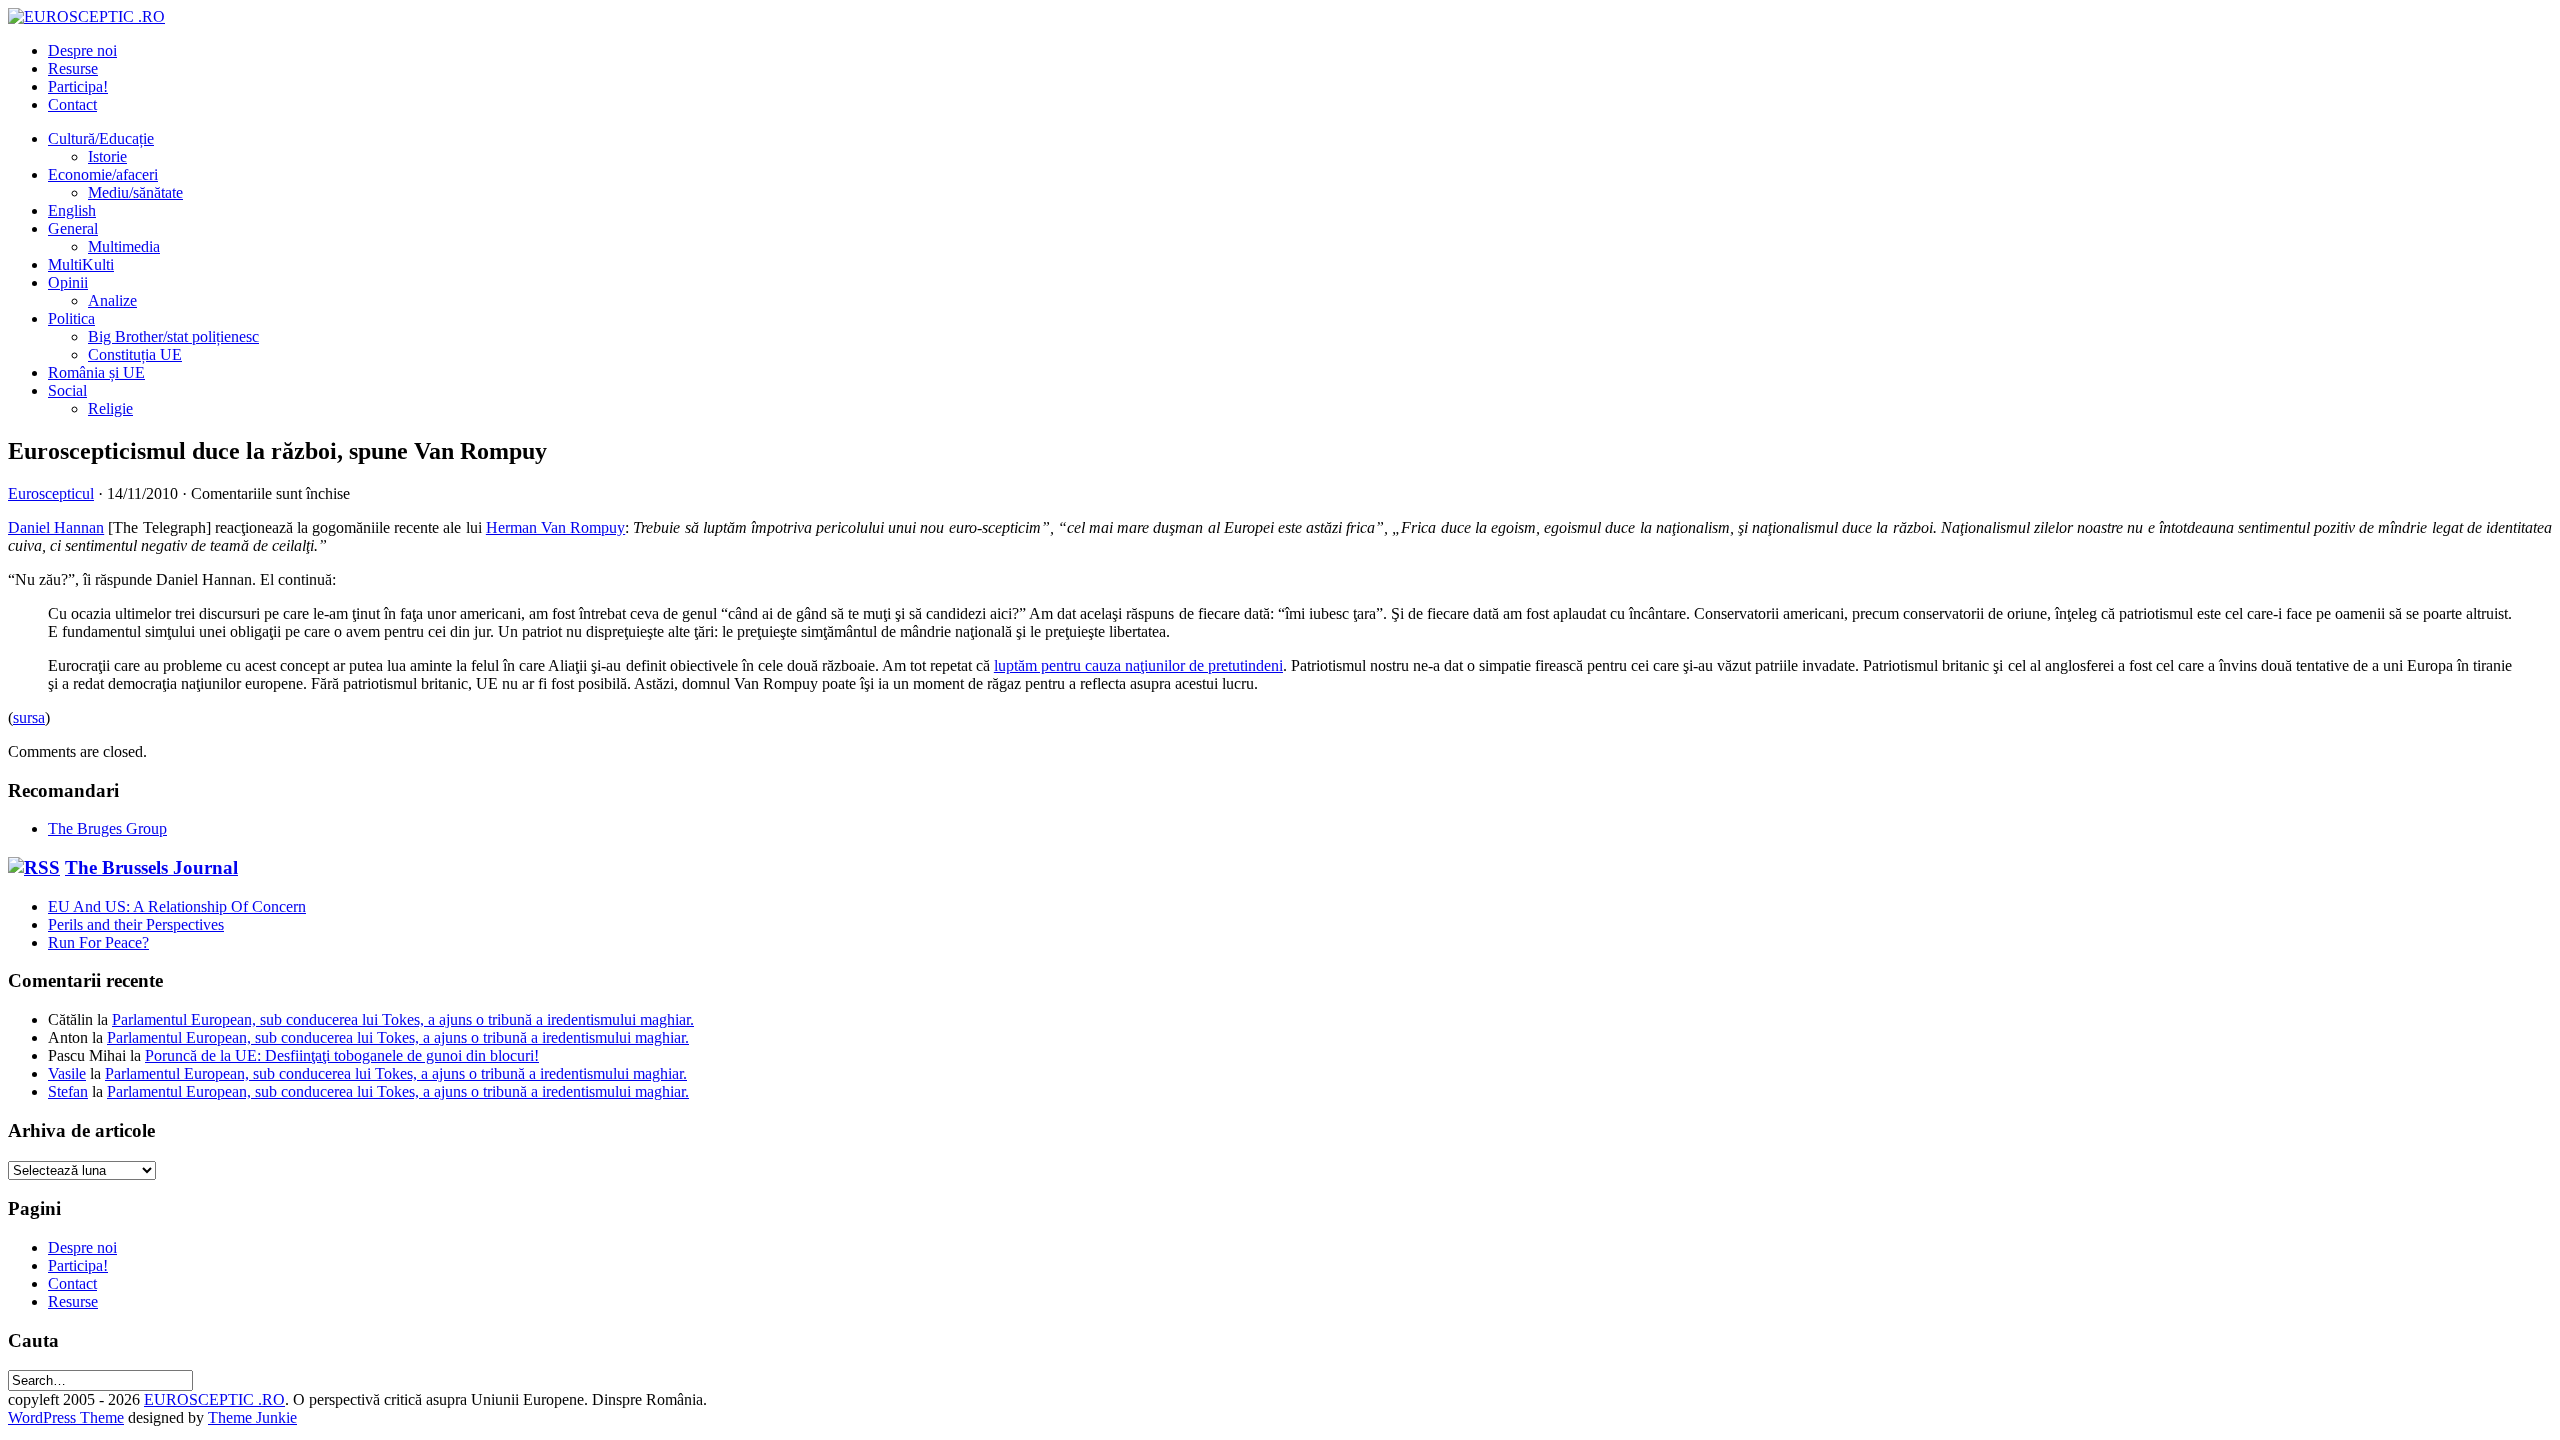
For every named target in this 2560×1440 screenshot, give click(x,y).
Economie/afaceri (103, 174)
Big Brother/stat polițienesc (173, 336)
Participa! (78, 86)
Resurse (73, 68)
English (72, 210)
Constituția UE (135, 354)
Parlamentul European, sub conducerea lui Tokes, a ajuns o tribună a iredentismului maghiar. (403, 1019)
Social (67, 390)
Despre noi (82, 50)
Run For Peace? (98, 942)
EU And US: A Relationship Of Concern (177, 906)
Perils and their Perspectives (136, 924)
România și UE (96, 372)
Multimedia (124, 246)
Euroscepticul (51, 493)
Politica (71, 318)
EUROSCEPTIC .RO (214, 1399)
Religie (110, 408)
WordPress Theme (66, 1417)
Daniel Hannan (56, 527)
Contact (72, 104)
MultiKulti (81, 264)
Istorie (107, 156)
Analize (112, 300)
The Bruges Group (107, 828)
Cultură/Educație (101, 138)
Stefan (68, 1091)
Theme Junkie (252, 1417)
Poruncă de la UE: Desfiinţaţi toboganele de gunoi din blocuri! (342, 1055)
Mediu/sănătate (135, 192)
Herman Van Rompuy (555, 527)
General (73, 228)
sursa (29, 717)
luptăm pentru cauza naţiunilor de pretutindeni (1138, 665)
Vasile (67, 1073)
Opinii (68, 282)
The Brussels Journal (151, 867)
